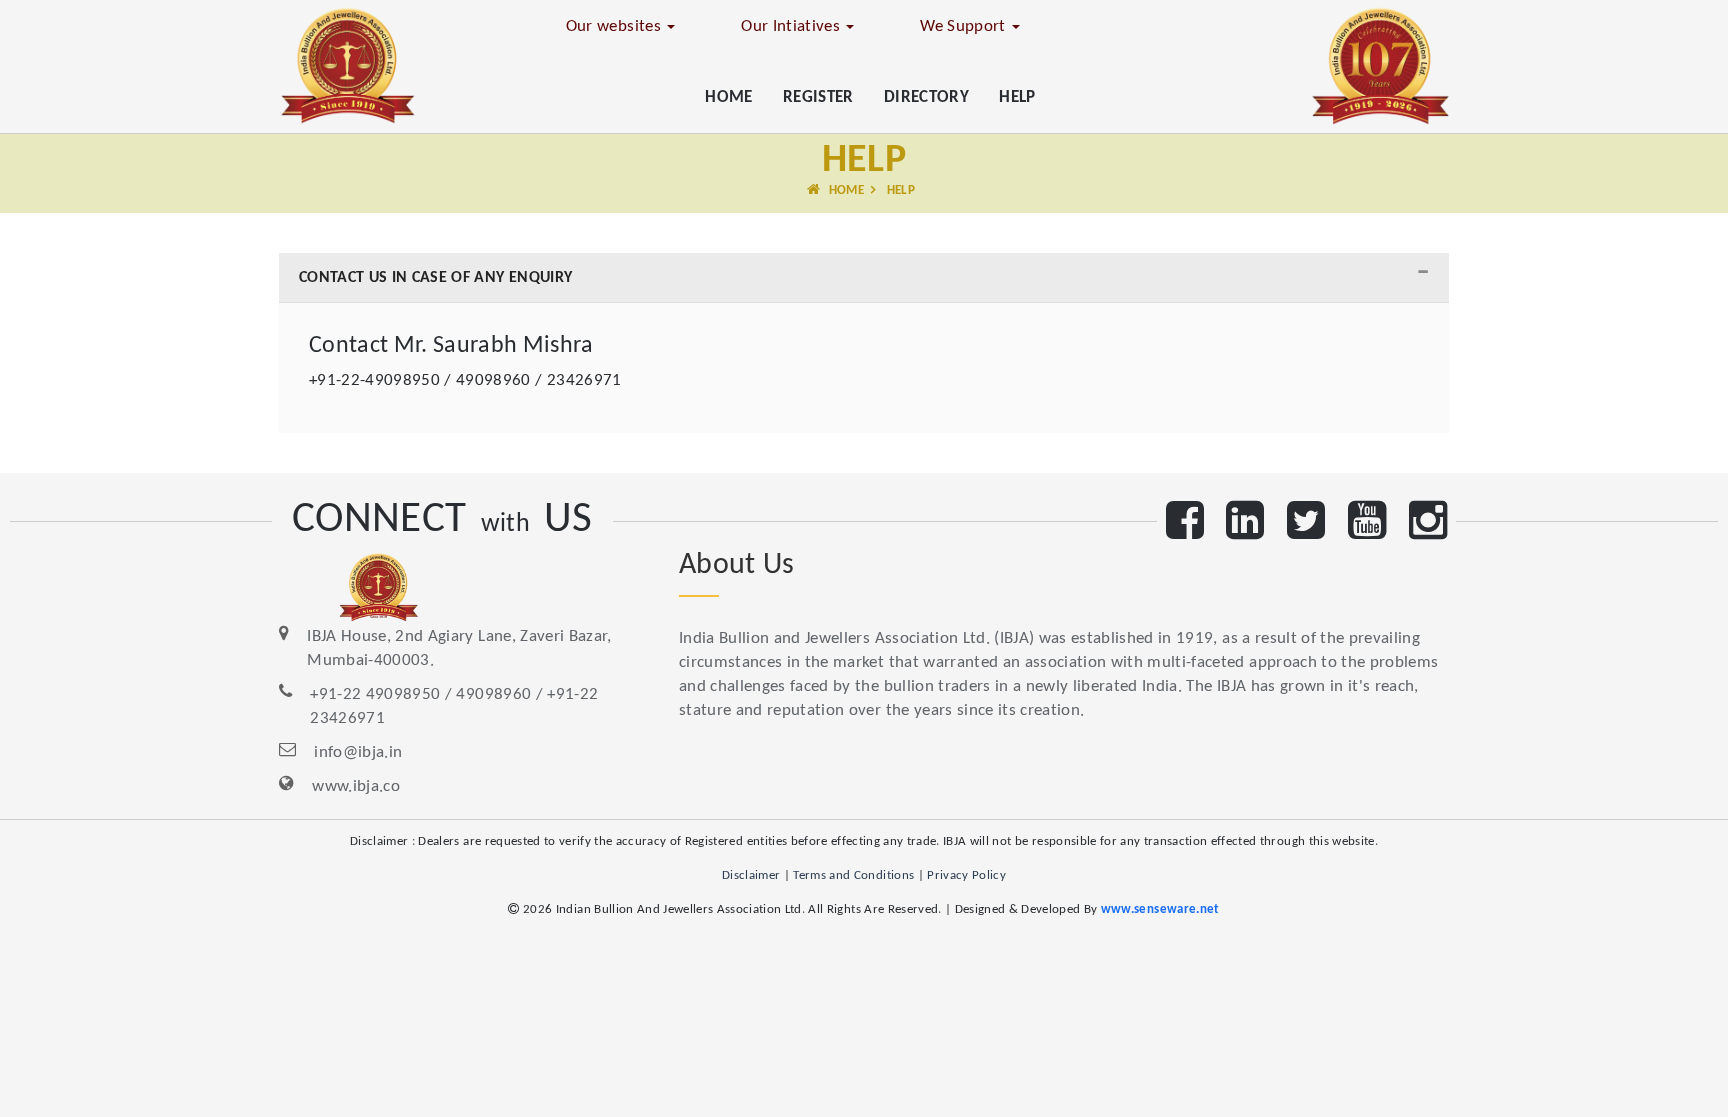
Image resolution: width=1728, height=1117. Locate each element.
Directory (926, 97)
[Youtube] (1367, 530)
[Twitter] (1306, 530)
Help (1017, 97)
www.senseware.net (1160, 909)
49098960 (493, 694)
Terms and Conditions (853, 875)
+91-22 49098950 (375, 694)
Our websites (615, 26)
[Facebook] (1185, 530)
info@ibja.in (358, 752)
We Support (965, 26)
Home (728, 97)
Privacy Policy (966, 875)
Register (818, 97)
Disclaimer (751, 875)
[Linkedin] (1245, 530)
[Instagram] (1428, 530)
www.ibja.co (356, 786)
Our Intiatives (792, 26)
